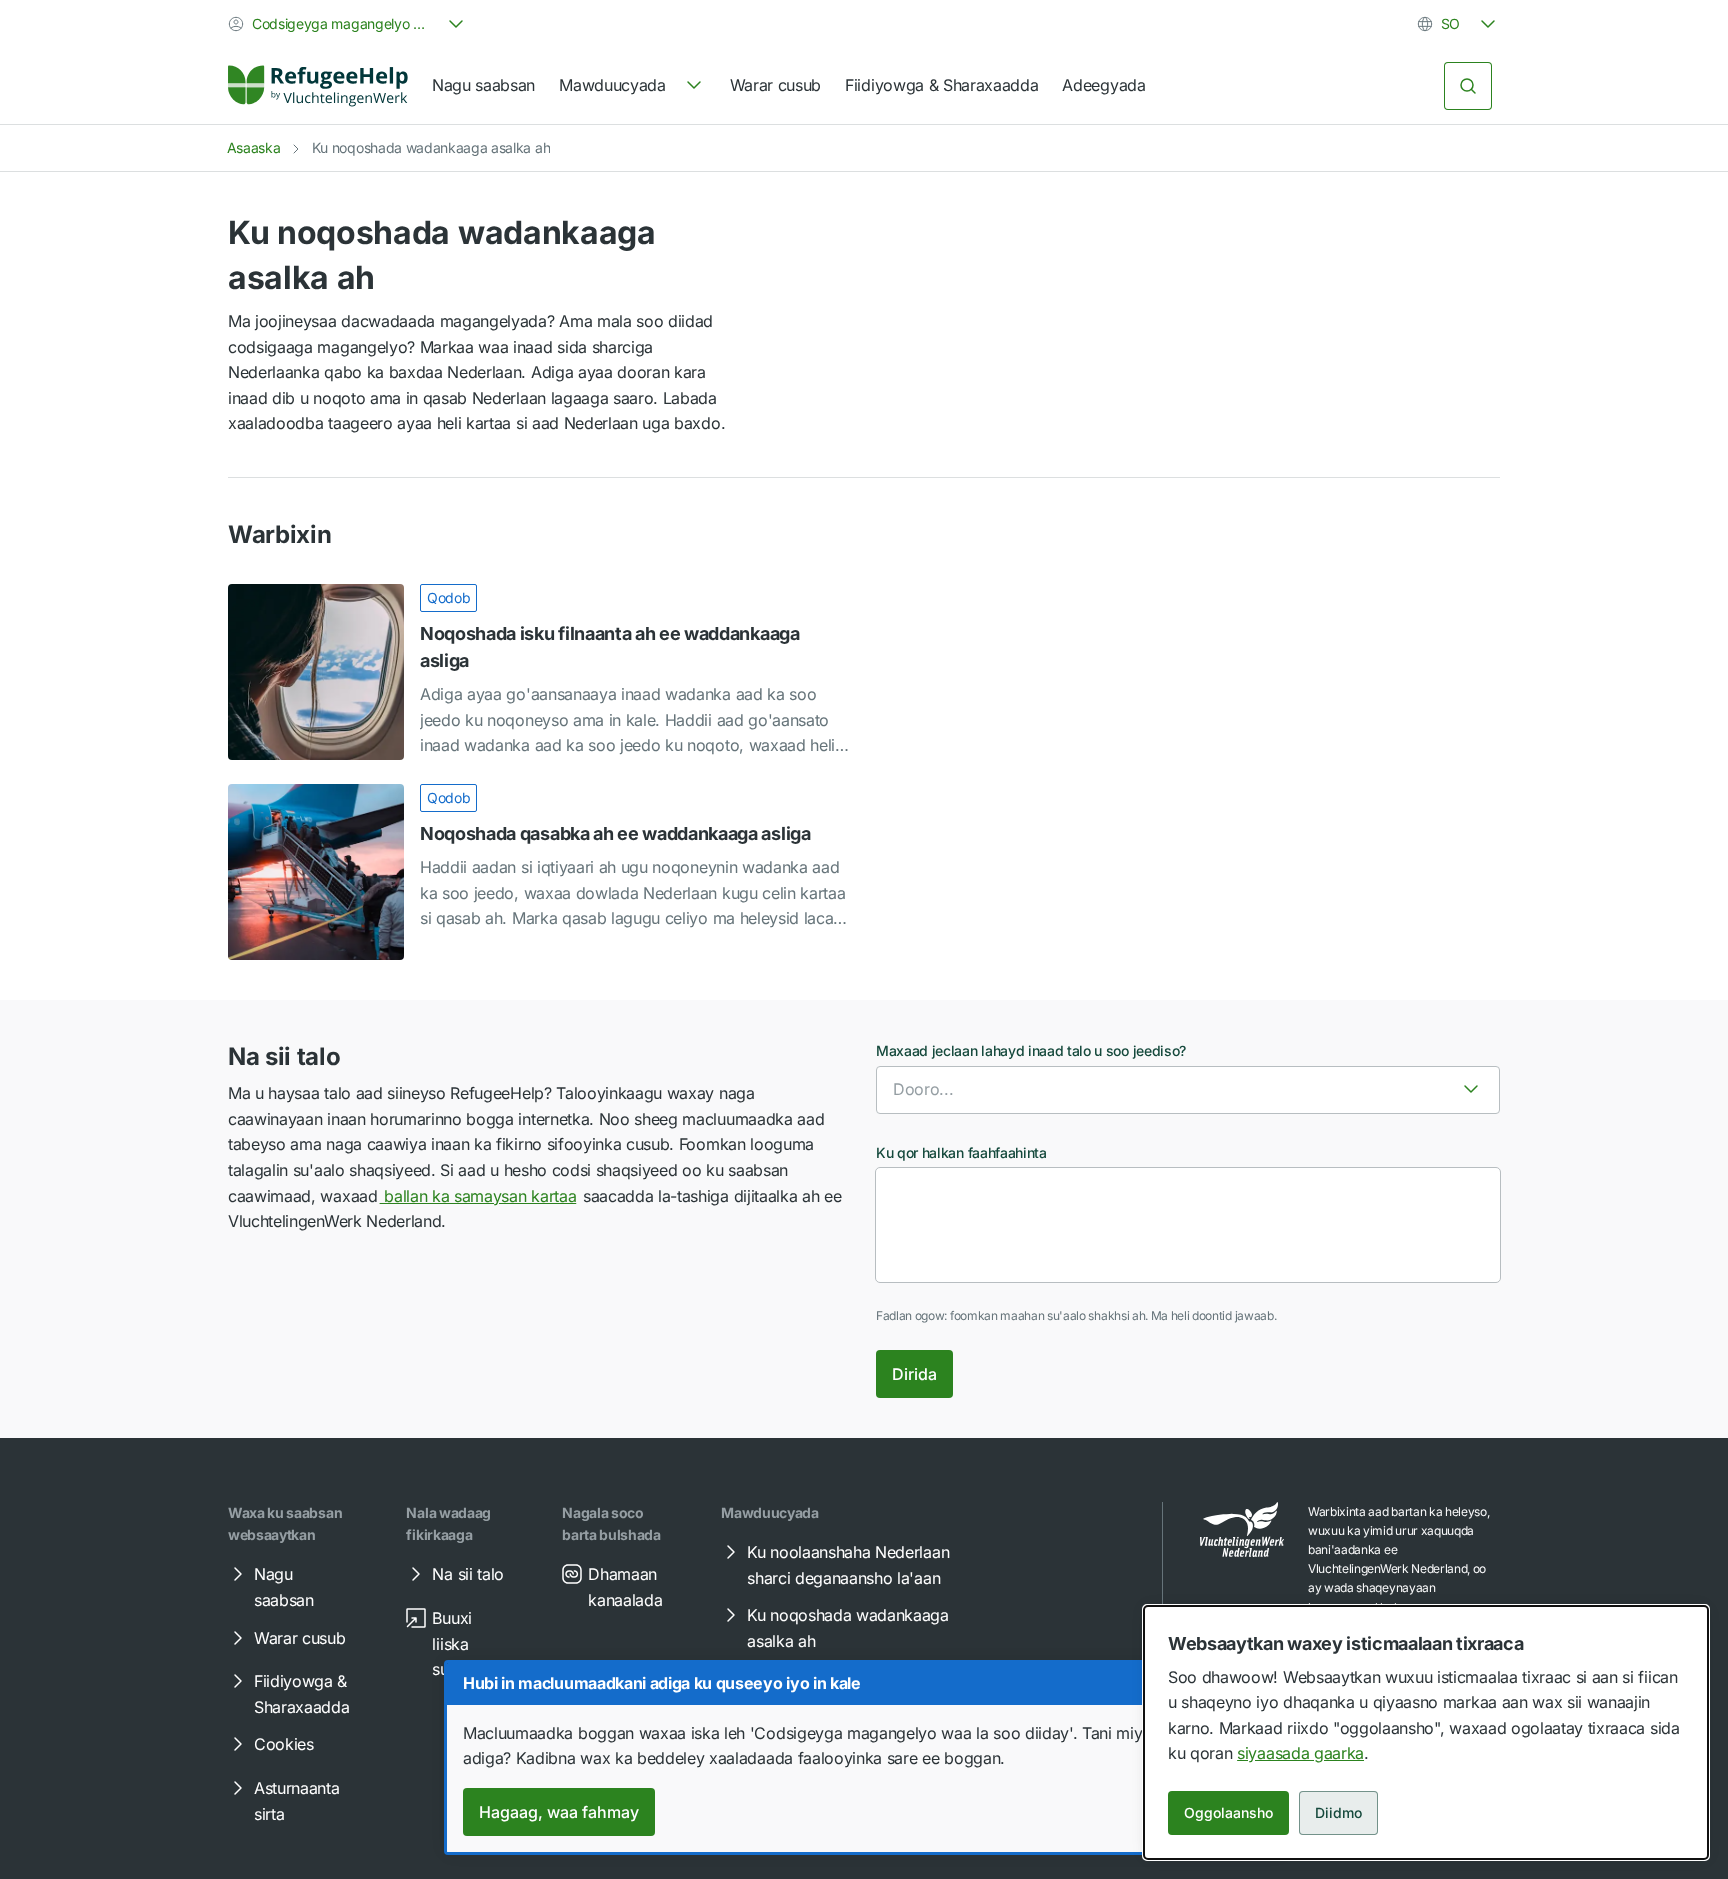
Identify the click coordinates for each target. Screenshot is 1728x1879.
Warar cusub (775, 85)
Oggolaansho (1228, 1812)
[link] (318, 86)
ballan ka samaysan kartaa (478, 1196)
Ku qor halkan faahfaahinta (961, 1152)
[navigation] (632, 86)
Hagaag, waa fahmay (559, 1812)
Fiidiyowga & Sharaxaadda (941, 85)
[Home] (318, 86)
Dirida (914, 1374)
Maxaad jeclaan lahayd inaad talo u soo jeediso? (1031, 1050)
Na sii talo (467, 1574)
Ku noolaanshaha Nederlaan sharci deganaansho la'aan (848, 1565)
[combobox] (348, 24)
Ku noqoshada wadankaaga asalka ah (848, 1628)
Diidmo (1338, 1812)
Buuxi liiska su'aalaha (466, 1643)
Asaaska (254, 147)
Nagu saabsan (483, 85)
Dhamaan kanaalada (625, 1587)
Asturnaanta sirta (296, 1801)
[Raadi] (1468, 86)
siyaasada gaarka (1300, 1753)
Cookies (284, 1744)
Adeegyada (1103, 85)
